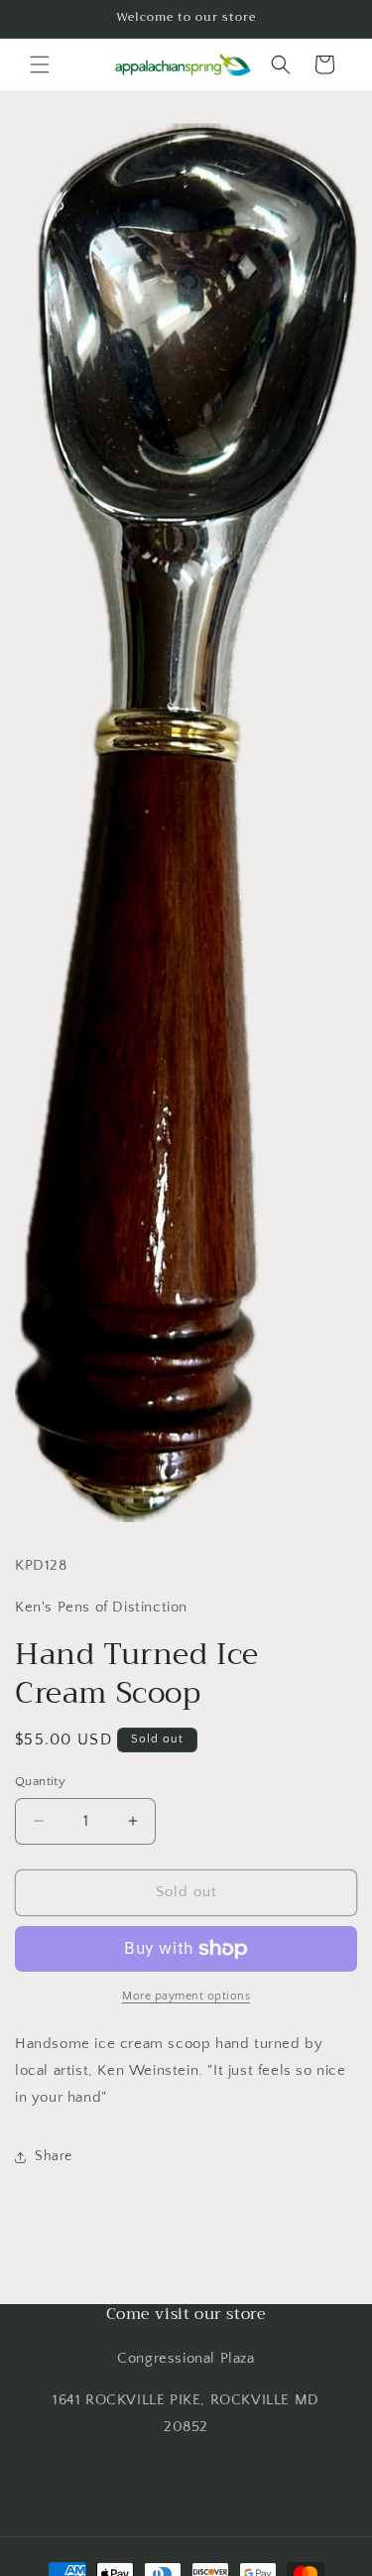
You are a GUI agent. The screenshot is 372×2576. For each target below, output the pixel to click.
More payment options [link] (186, 1996)
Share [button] (54, 2156)
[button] (40, 64)
